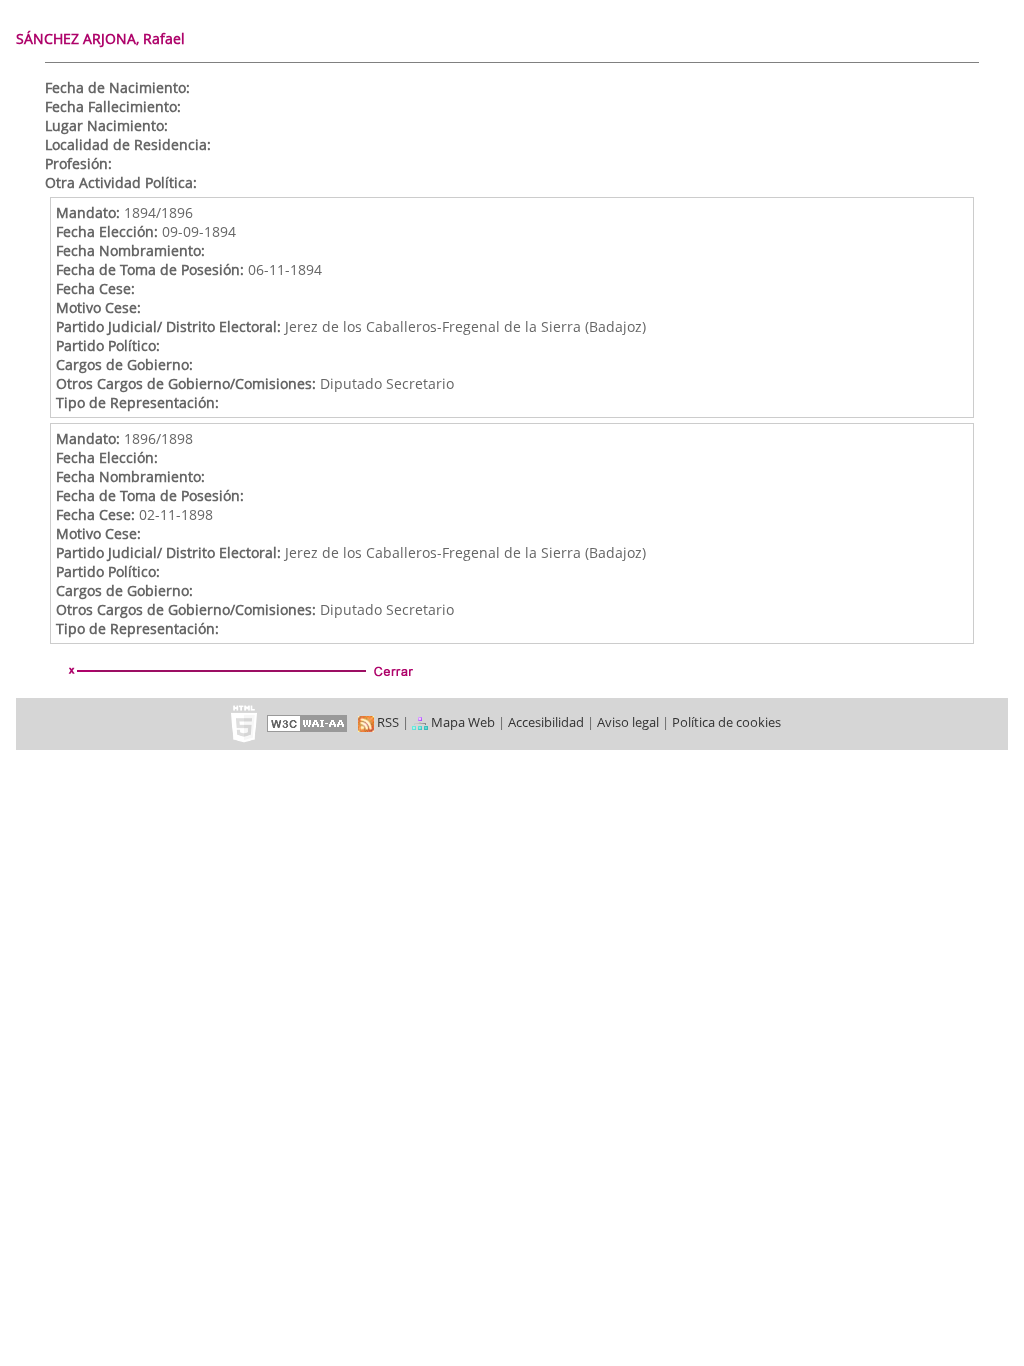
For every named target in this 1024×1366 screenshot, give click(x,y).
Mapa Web (461, 722)
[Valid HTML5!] (244, 722)
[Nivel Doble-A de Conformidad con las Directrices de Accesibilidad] (308, 722)
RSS (386, 722)
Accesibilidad (546, 722)
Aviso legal (628, 722)
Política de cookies (726, 722)
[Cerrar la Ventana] (239, 671)
